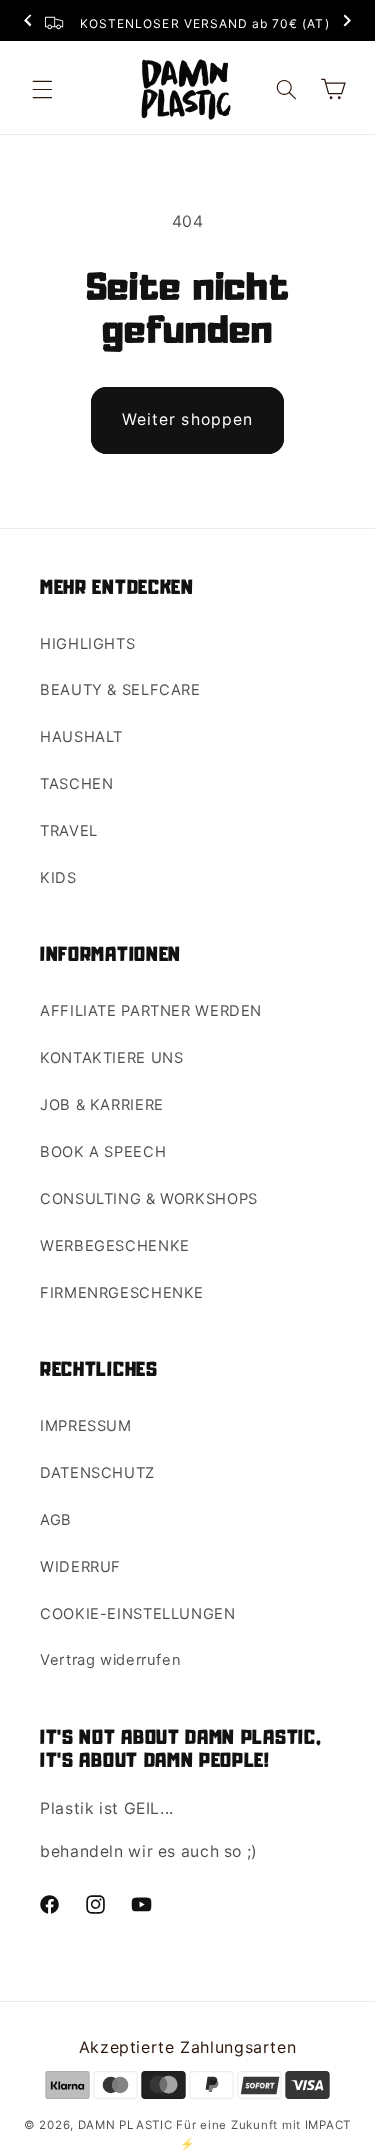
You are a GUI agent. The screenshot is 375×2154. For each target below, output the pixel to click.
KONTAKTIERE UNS (111, 1058)
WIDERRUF (80, 1567)
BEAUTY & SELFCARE (120, 690)
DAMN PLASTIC (127, 2125)
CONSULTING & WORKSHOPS (149, 1199)
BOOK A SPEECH (103, 1152)
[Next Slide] (347, 22)
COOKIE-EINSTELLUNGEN (138, 1614)
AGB (56, 1520)
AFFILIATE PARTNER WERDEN (151, 1011)
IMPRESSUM (86, 1426)
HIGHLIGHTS (87, 644)
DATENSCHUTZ (97, 1473)
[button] (42, 89)
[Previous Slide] (28, 22)
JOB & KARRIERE (102, 1105)
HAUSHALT (81, 737)
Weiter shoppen (187, 419)
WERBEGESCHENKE (115, 1246)
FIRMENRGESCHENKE (122, 1293)
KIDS (58, 878)
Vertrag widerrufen (110, 1660)
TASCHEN (76, 784)
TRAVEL (69, 831)
